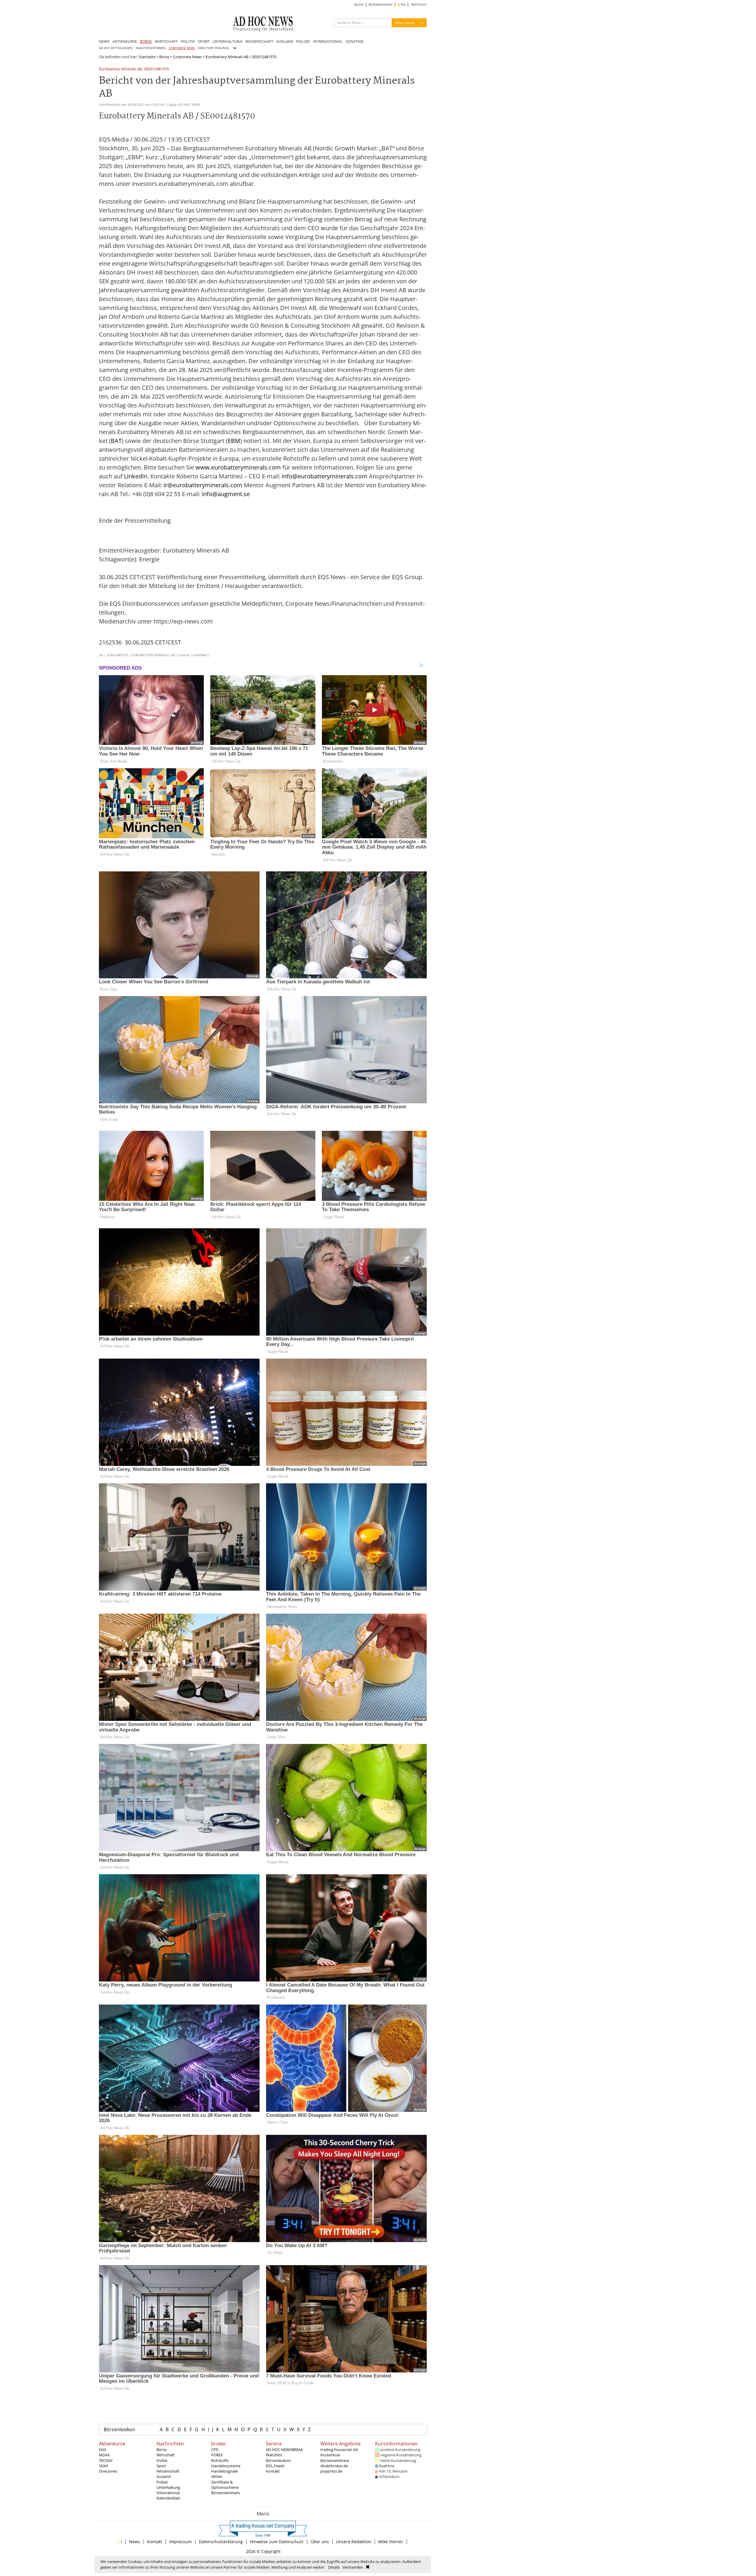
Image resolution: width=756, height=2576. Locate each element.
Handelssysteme (226, 2466)
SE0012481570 (157, 69)
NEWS (104, 41)
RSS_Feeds (275, 2466)
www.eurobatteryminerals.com (238, 467)
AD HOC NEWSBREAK (284, 2450)
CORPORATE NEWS (182, 48)
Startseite (147, 57)
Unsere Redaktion (354, 2542)
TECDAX (106, 2460)
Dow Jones (108, 2471)
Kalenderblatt (168, 2498)
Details (334, 2567)
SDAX (104, 2466)
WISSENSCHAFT (259, 41)
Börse (164, 57)
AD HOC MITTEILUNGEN (116, 48)
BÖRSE (146, 41)
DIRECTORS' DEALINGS (213, 48)
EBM (234, 441)
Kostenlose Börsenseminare (335, 2458)
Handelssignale (224, 2471)
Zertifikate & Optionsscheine (225, 2485)
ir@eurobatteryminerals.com (203, 485)
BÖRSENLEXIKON (381, 5)
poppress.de (331, 2471)
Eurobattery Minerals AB (120, 69)
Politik (162, 2460)
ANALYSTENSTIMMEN (151, 48)
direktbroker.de (334, 2466)
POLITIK (188, 41)
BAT (116, 441)
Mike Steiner (391, 2542)
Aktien (217, 2476)
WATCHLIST (419, 5)
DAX (103, 2450)
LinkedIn (136, 476)
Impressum (180, 2542)
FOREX (217, 2455)
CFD (215, 2450)
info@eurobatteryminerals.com (325, 476)
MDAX (104, 2455)
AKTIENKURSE (125, 41)
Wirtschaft (166, 2455)
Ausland (164, 2476)
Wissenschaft (168, 2471)
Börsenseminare (225, 2493)
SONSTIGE (355, 41)
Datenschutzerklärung (221, 2542)
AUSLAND (285, 41)
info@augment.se (226, 494)
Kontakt (273, 2471)
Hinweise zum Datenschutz (277, 2542)
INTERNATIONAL (328, 41)
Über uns (320, 2542)
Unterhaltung (168, 2487)
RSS (403, 5)
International (168, 2493)
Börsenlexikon (119, 2429)
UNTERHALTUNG (228, 41)
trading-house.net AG (339, 2450)
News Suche (405, 23)
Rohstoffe (220, 2460)
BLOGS (359, 5)
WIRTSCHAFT (166, 41)
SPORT (204, 41)
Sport (161, 2466)
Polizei (162, 2482)
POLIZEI (303, 41)
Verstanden (353, 2567)
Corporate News (187, 57)
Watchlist (274, 2455)
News (135, 2542)
